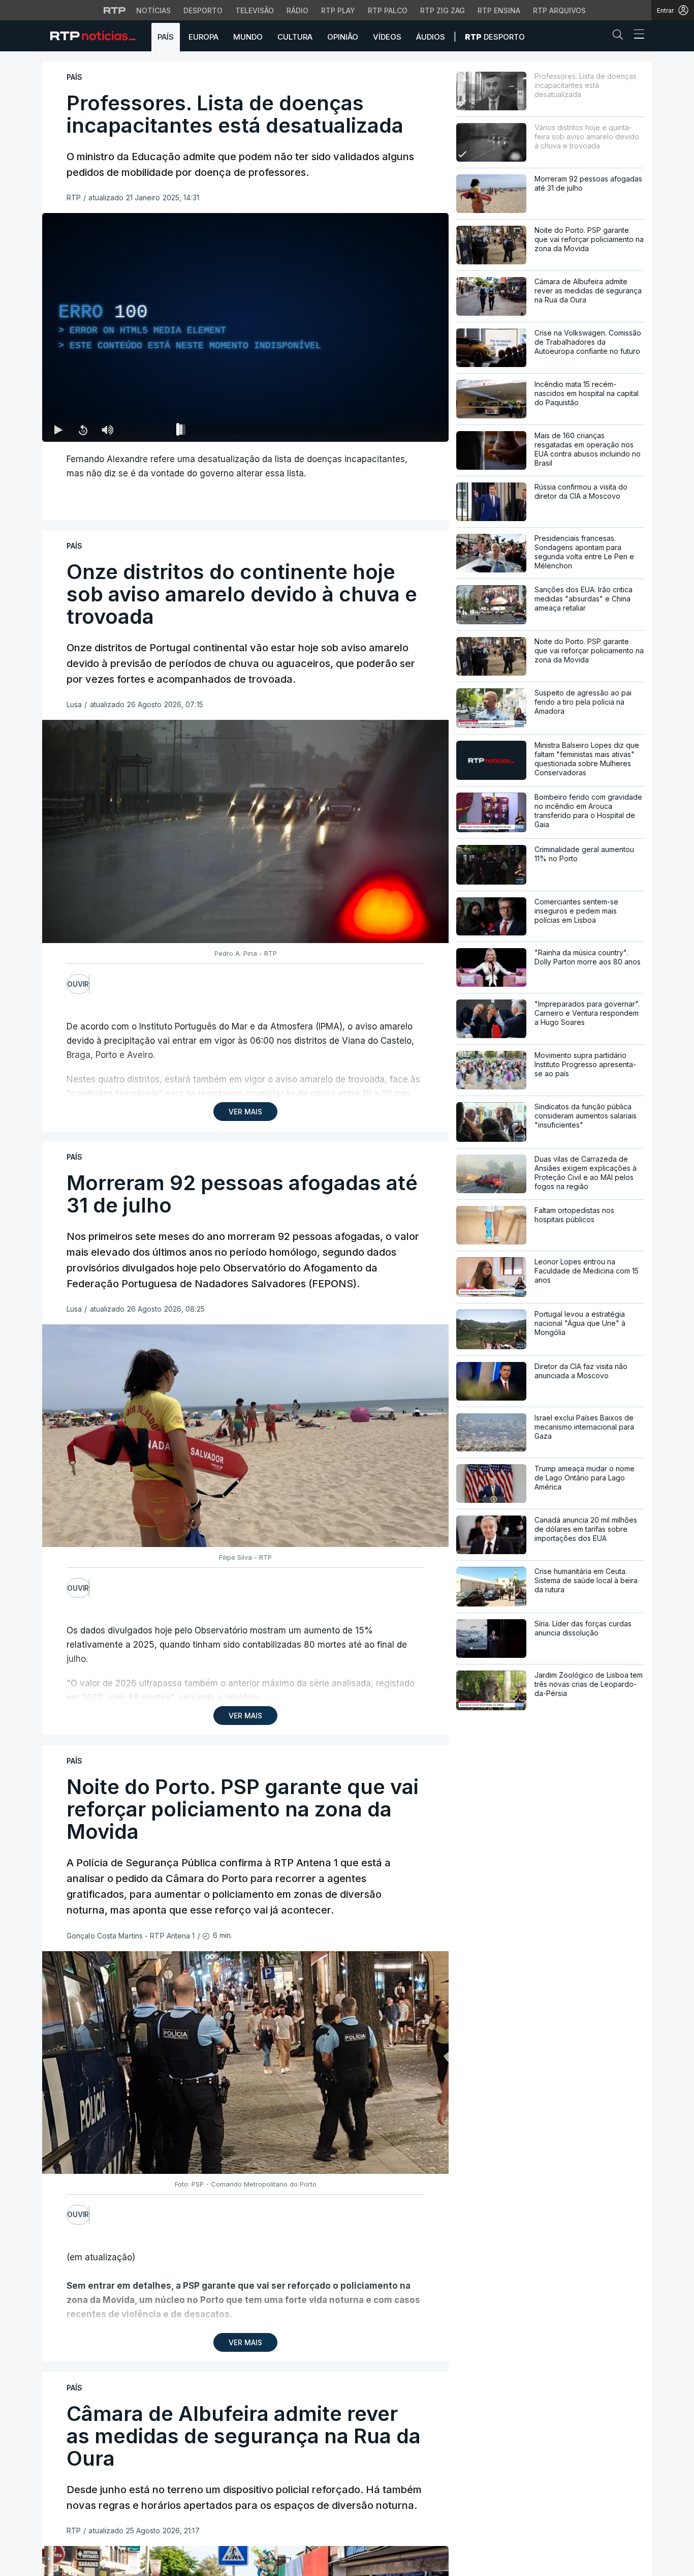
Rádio (297, 10)
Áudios (431, 37)
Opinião (343, 37)
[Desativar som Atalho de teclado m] (107, 430)
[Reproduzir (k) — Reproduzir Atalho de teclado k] (58, 430)
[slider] (282, 432)
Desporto (203, 10)
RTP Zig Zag (443, 10)
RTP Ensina (499, 10)
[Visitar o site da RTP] (115, 10)
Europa (203, 37)
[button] (620, 37)
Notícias (153, 10)
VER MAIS (245, 1112)
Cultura (295, 37)
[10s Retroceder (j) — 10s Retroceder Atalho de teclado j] (83, 430)
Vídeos (387, 37)
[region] (245, 327)
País (166, 37)
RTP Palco (388, 10)
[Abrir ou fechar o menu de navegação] (636, 36)
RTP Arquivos (559, 10)
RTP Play (338, 10)
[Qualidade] (408, 430)
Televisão (255, 10)
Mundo (248, 37)
